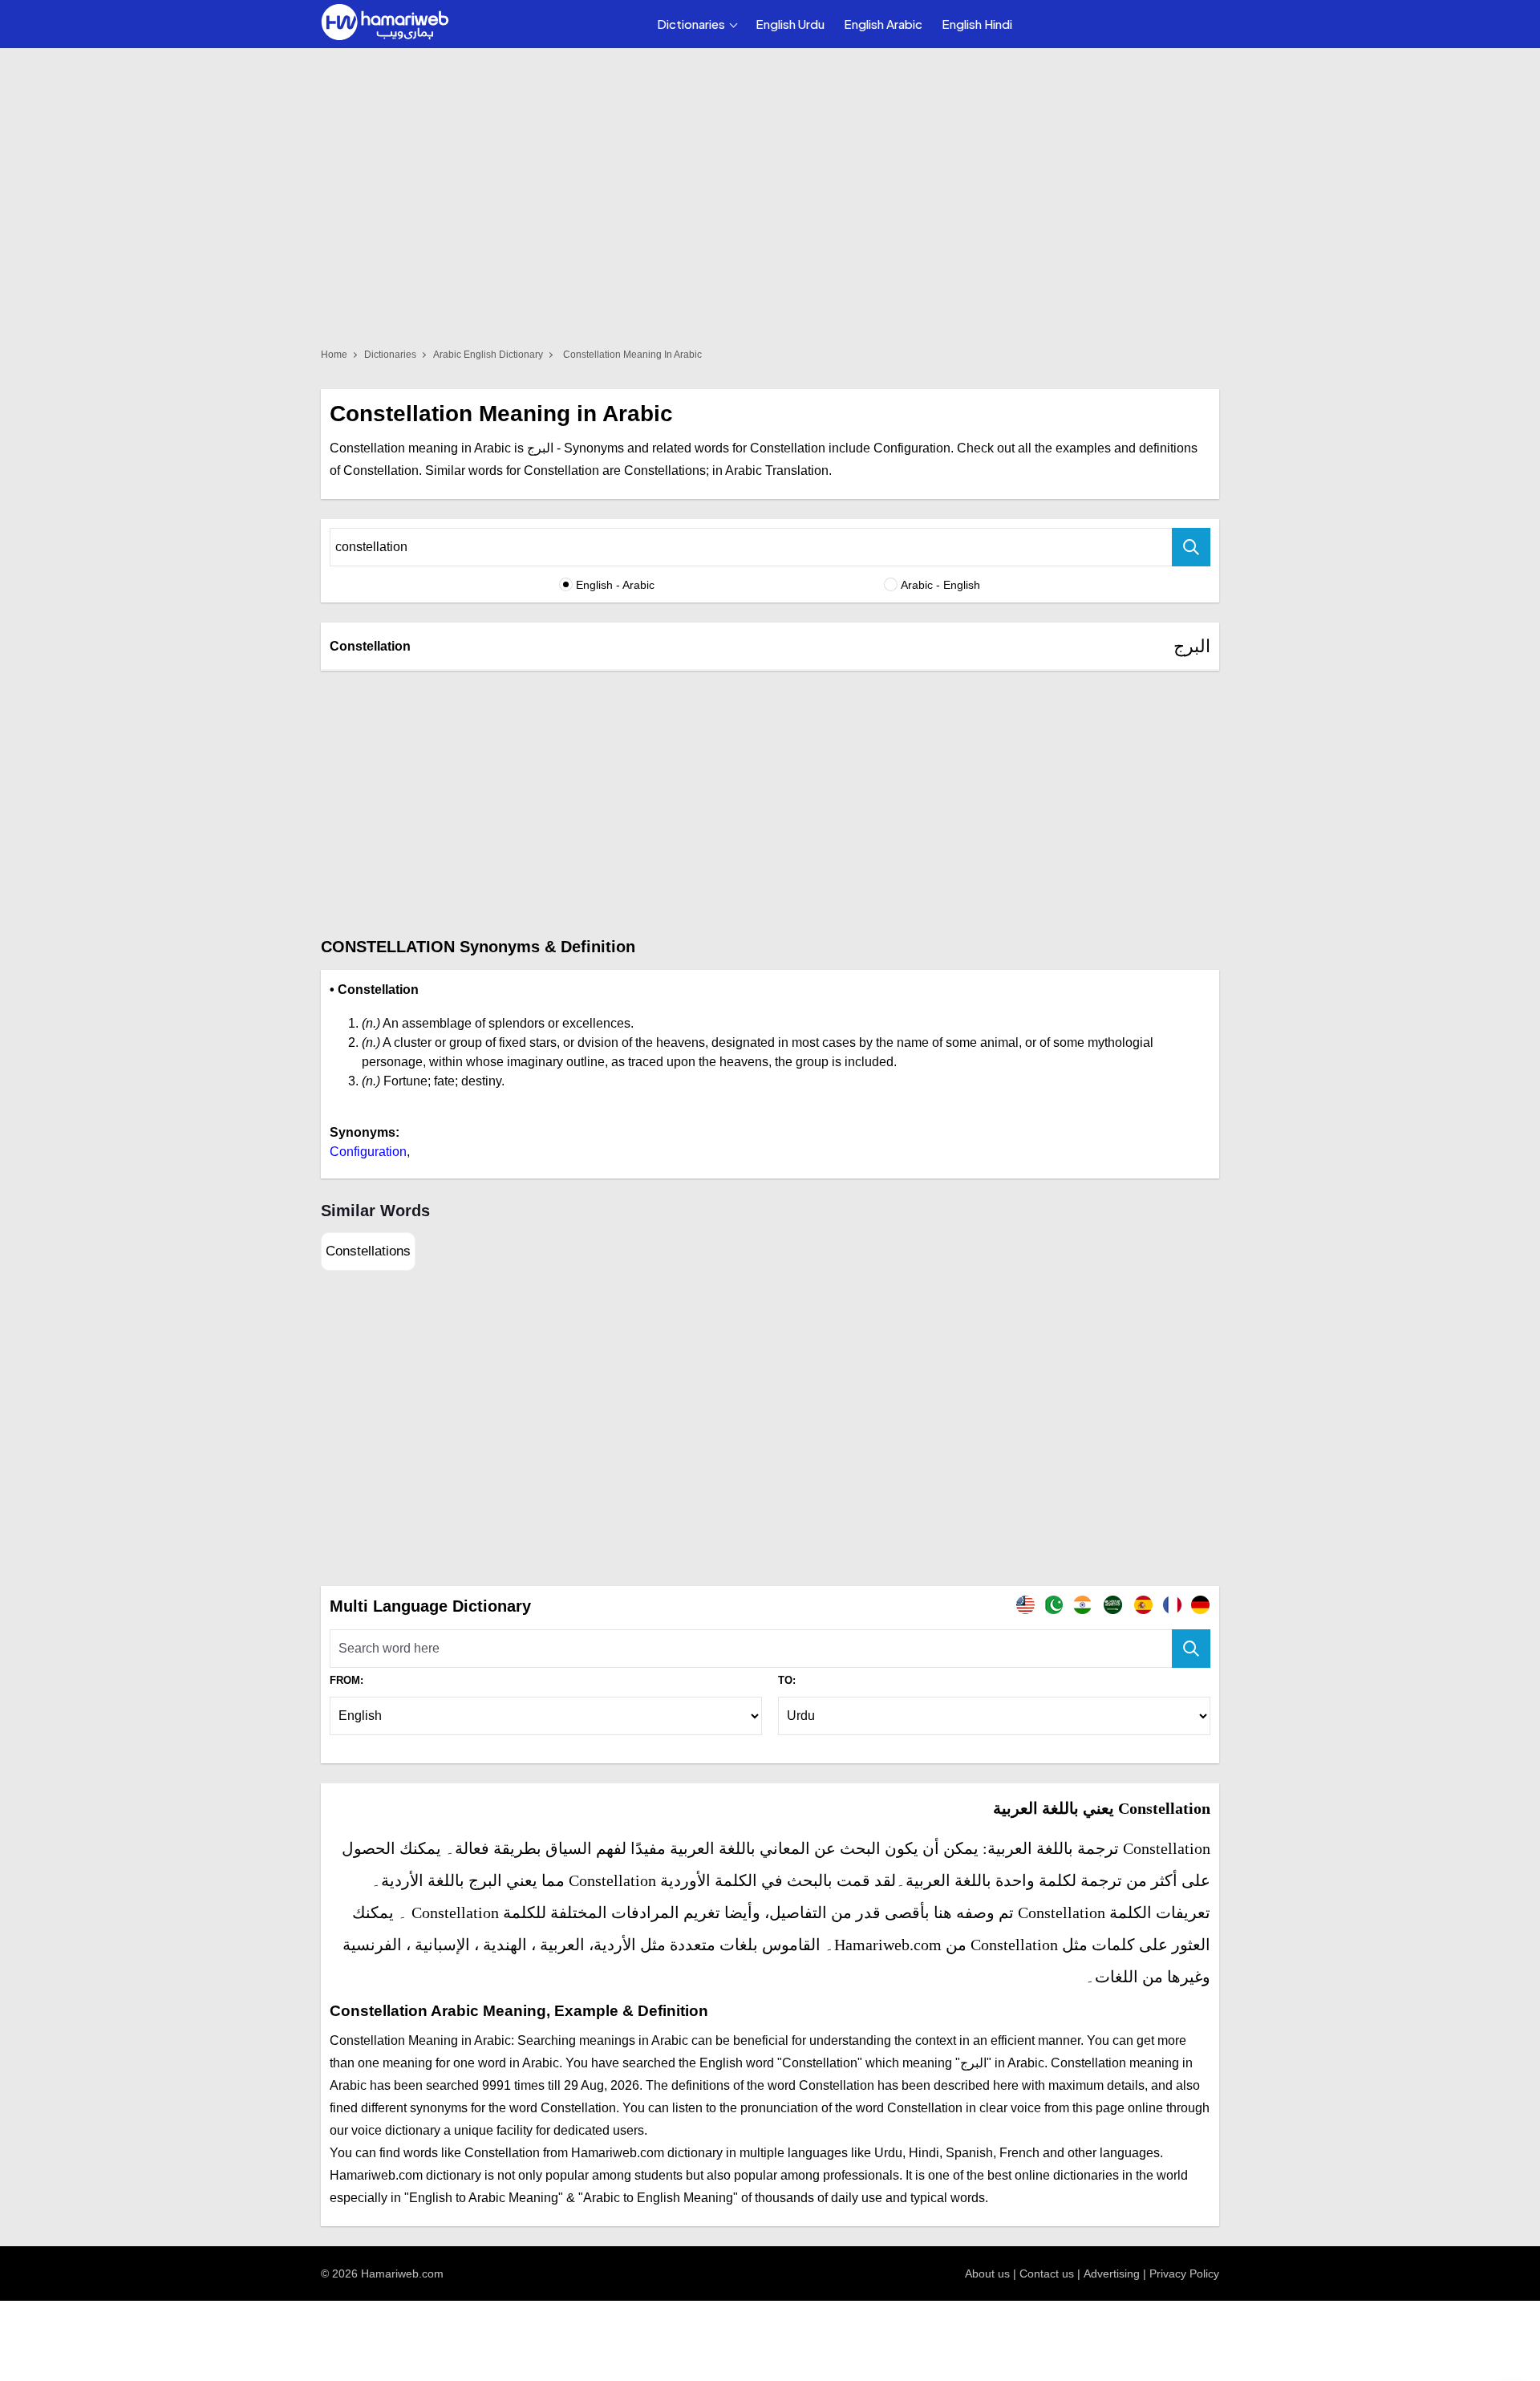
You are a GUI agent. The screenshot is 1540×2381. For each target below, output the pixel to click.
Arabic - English (940, 585)
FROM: (346, 1680)
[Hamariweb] (385, 24)
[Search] (1191, 547)
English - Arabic (615, 585)
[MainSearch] (1191, 1649)
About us (987, 2274)
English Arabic (883, 24)
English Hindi (977, 24)
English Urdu (790, 24)
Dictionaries (691, 24)
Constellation (370, 646)
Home (334, 355)
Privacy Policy (1184, 2274)
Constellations (368, 1251)
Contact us (1047, 2274)
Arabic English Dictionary (488, 355)
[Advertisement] (770, 803)
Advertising (1112, 2274)
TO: (787, 1680)
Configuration (368, 1152)
